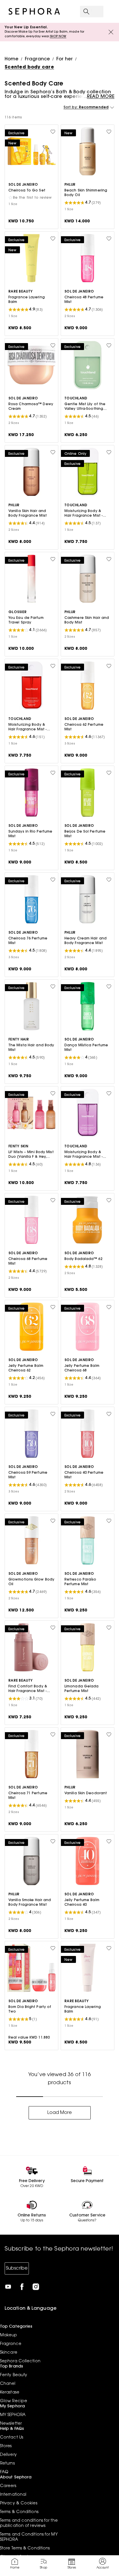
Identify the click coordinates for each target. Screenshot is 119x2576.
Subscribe (17, 2268)
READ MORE (101, 97)
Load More (60, 2113)
